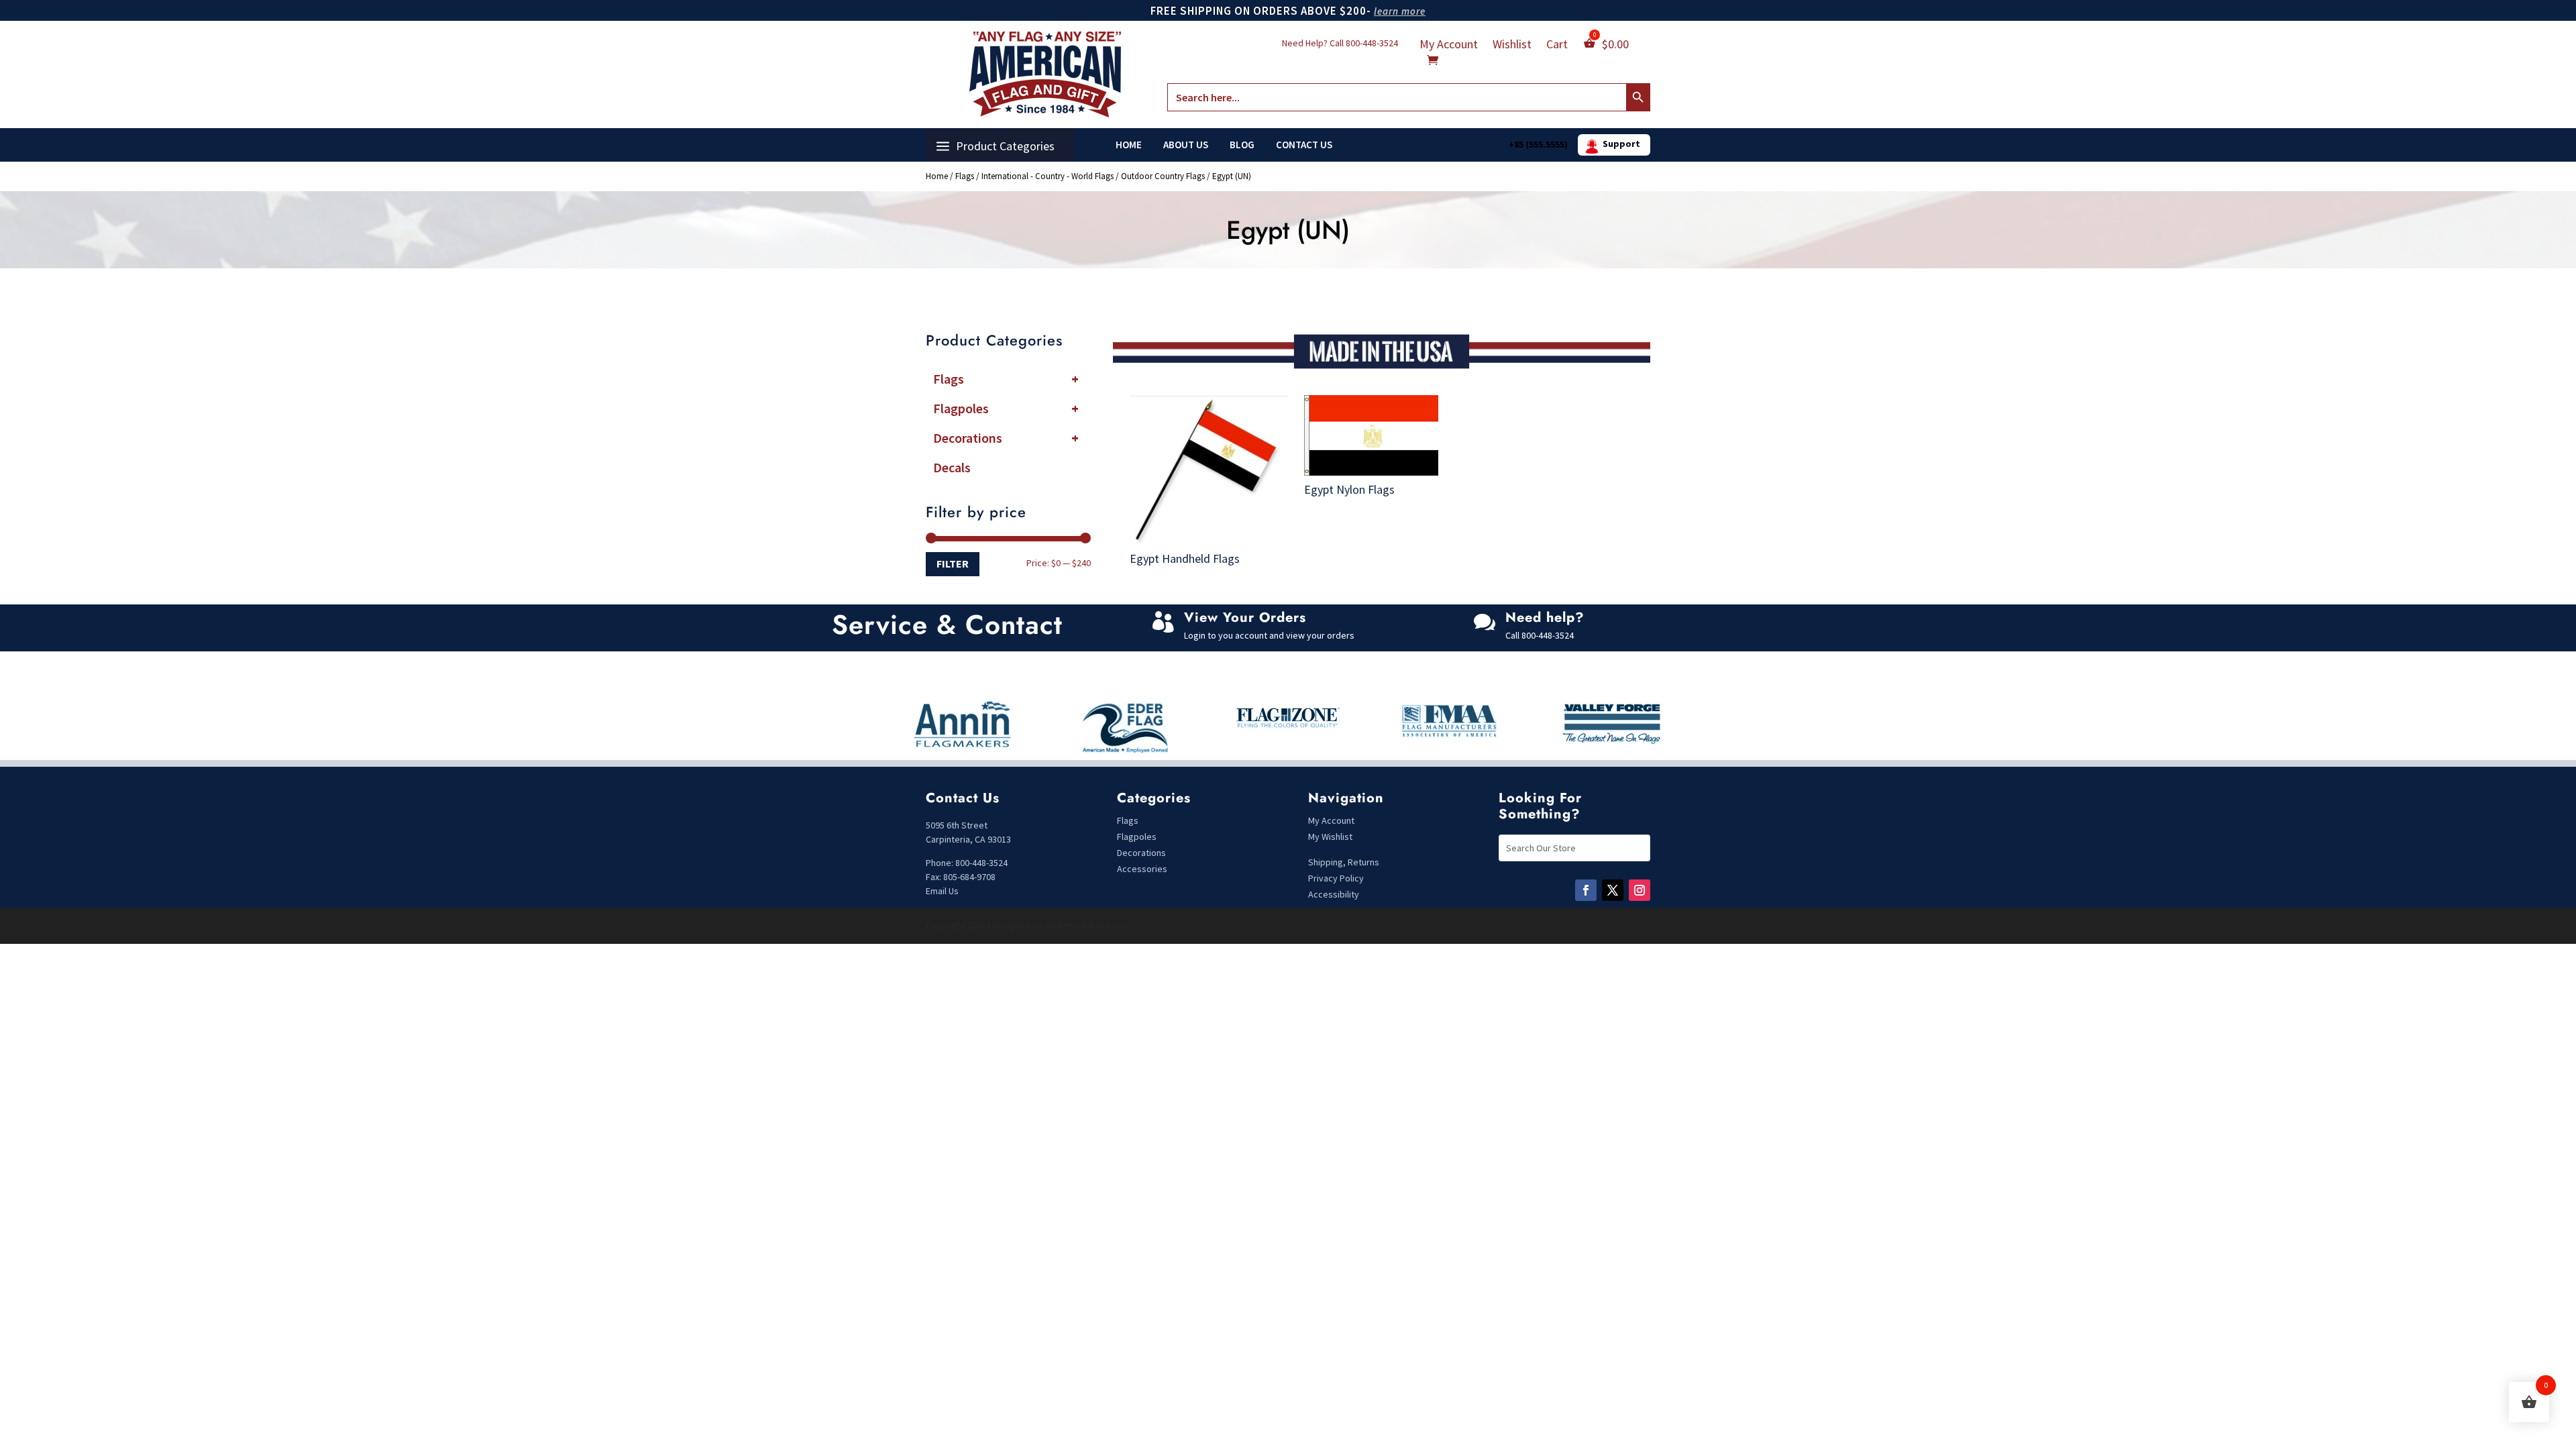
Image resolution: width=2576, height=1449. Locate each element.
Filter (953, 563)
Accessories (1142, 869)
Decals (952, 467)
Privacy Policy (1336, 878)
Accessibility (1334, 894)
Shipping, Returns (1344, 862)
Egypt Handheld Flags (1185, 558)
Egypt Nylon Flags (1349, 489)
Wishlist (1512, 46)
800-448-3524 (1372, 43)
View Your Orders (1245, 618)
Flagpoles (1006, 408)
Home (1129, 145)
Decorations (1006, 438)
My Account (1449, 46)
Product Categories (1005, 146)
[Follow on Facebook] (1586, 890)
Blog (1242, 145)
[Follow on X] (1613, 890)
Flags (965, 176)
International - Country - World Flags (1048, 176)
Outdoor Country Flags (1163, 176)
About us (1186, 145)
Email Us (942, 891)
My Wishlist (1330, 837)
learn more (1400, 11)
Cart (1557, 46)
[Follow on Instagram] (1640, 890)
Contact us (1304, 145)
